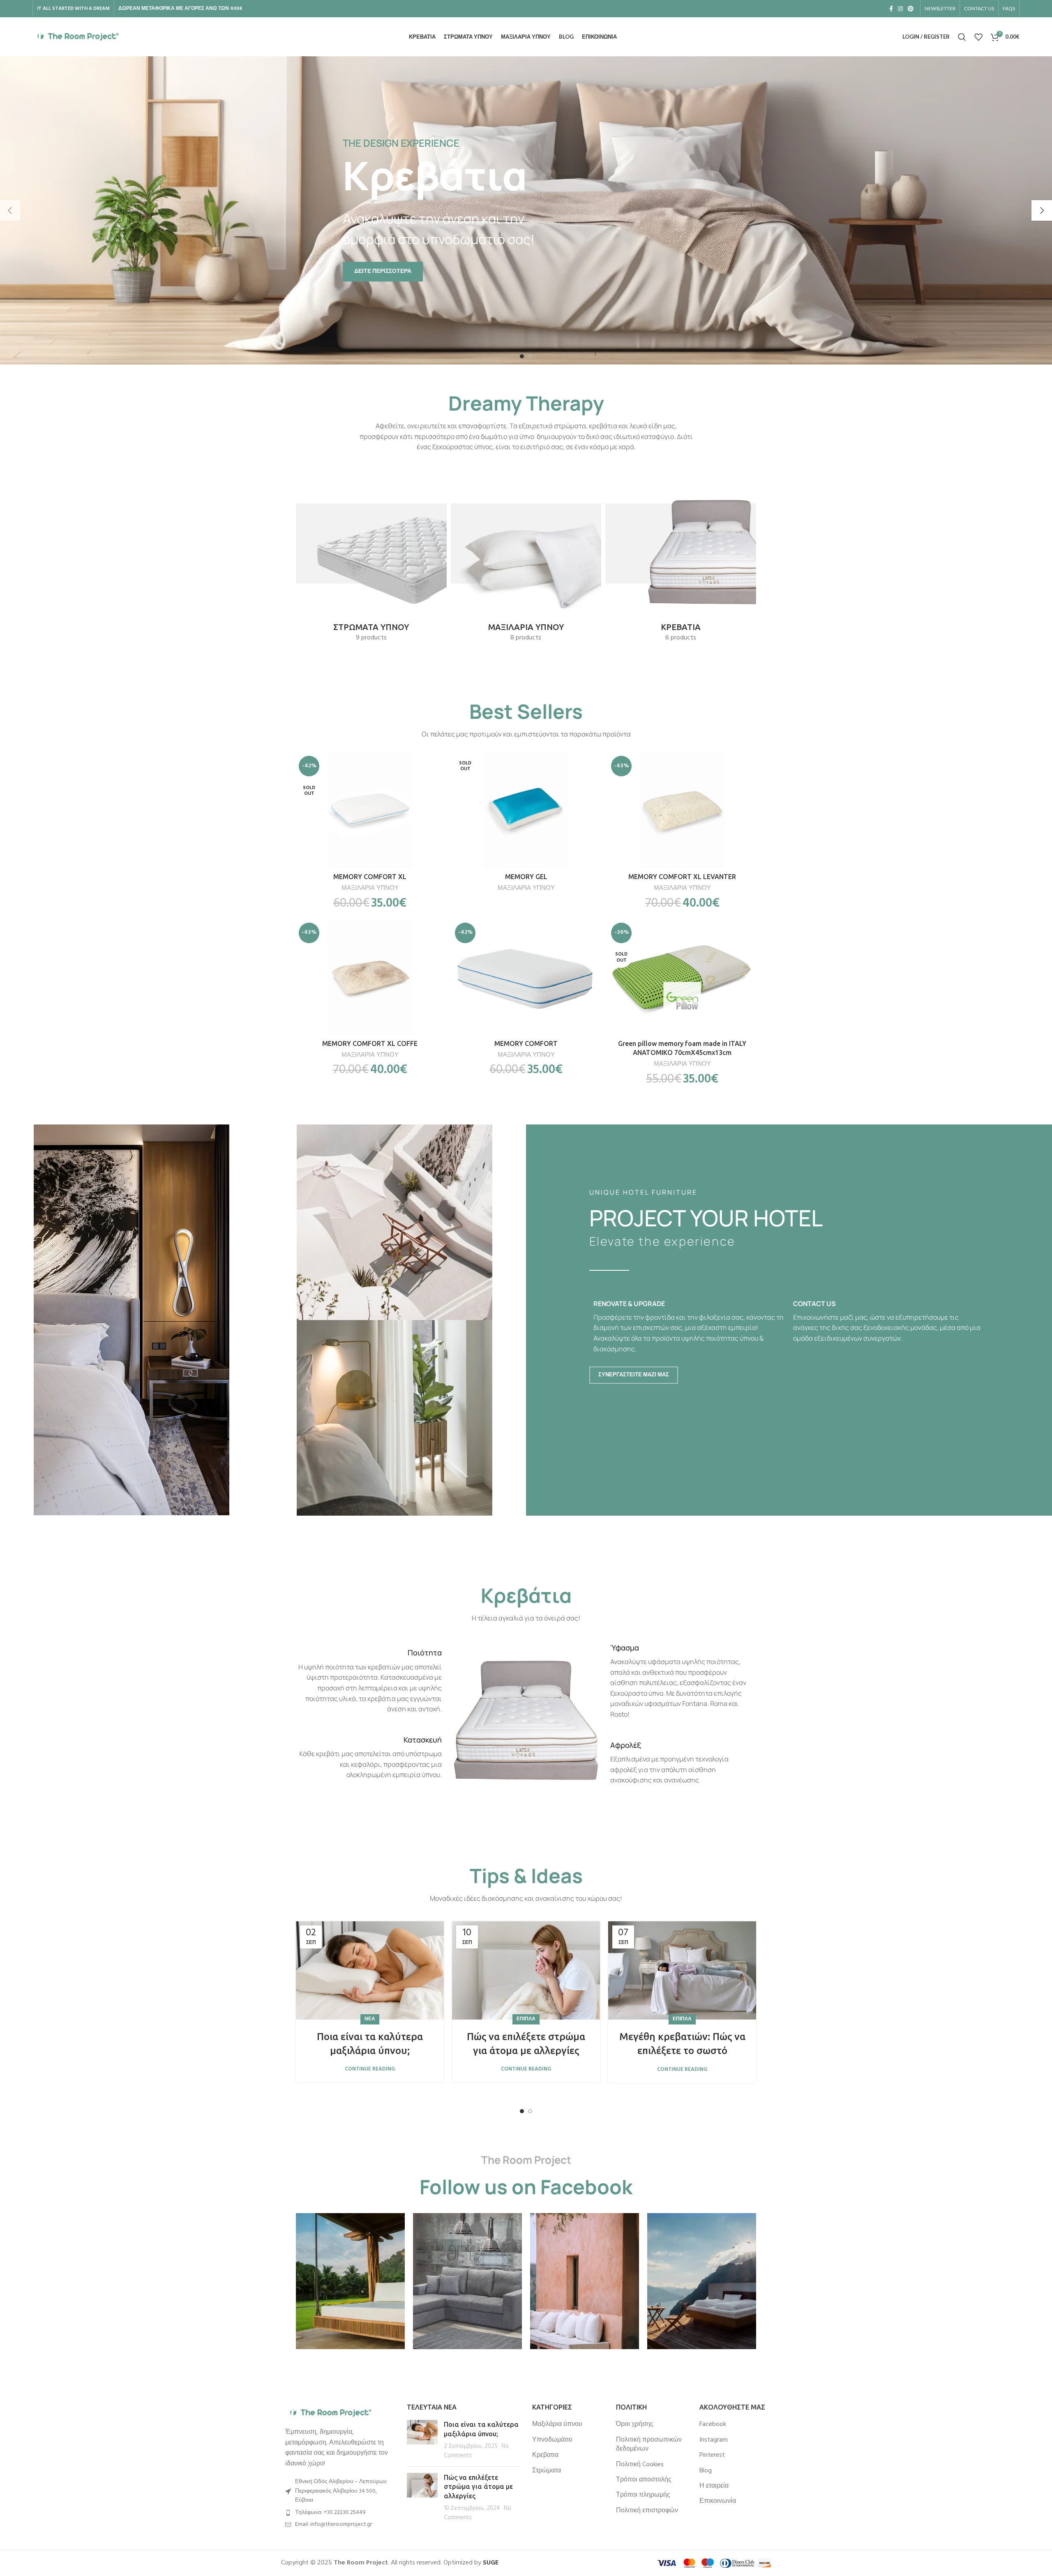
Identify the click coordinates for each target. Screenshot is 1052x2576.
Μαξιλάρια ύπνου (557, 2424)
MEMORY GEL (526, 877)
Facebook (713, 2424)
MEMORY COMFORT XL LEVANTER (682, 877)
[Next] (1042, 210)
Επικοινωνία (718, 2501)
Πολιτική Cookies (640, 2465)
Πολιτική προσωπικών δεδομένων (649, 2445)
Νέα (370, 2019)
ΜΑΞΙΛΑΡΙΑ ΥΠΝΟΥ (370, 888)
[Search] (962, 37)
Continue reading (370, 2069)
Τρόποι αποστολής (644, 2480)
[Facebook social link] (891, 9)
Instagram (714, 2440)
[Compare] (438, 766)
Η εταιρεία (714, 2486)
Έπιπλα (526, 2019)
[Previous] (10, 210)
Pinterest (712, 2455)
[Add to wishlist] (438, 803)
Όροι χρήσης (635, 2424)
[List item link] (338, 2513)
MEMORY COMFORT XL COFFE (370, 1043)
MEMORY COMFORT (526, 1043)
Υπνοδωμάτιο (552, 2440)
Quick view (438, 785)
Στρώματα (547, 2471)
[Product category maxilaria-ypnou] (526, 557)
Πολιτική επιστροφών (647, 2511)
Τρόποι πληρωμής (643, 2495)
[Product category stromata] (371, 557)
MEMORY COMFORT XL (370, 877)
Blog (706, 2471)
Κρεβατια (545, 2455)
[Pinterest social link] (911, 9)
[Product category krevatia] (681, 557)
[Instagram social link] (900, 9)
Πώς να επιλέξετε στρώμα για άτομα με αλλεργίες (478, 2487)
